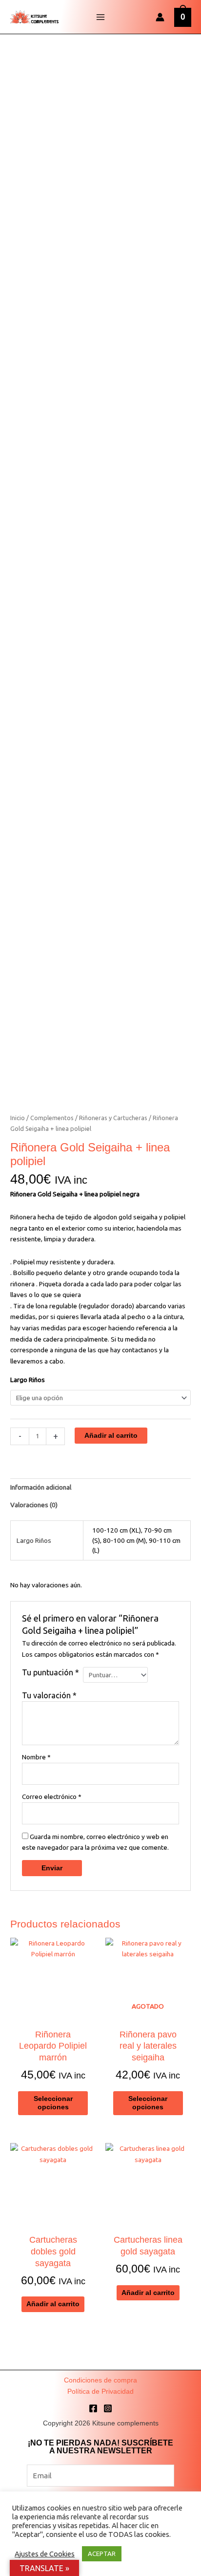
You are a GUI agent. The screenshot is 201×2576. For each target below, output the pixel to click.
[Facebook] (93, 2408)
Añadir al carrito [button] (53, 2304)
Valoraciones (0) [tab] (34, 1505)
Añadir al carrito (111, 1436)
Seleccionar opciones (53, 2103)
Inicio (18, 1118)
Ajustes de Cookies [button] (45, 2554)
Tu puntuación (50, 1672)
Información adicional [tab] (41, 1487)
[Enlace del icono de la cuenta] (160, 17)
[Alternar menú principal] (100, 17)
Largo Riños (28, 1380)
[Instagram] (108, 2408)
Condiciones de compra (100, 2380)
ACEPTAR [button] (102, 2554)
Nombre (36, 1757)
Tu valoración (49, 1695)
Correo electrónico (52, 1797)
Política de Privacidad (100, 2392)
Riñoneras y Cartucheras (113, 1118)
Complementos (52, 1118)
